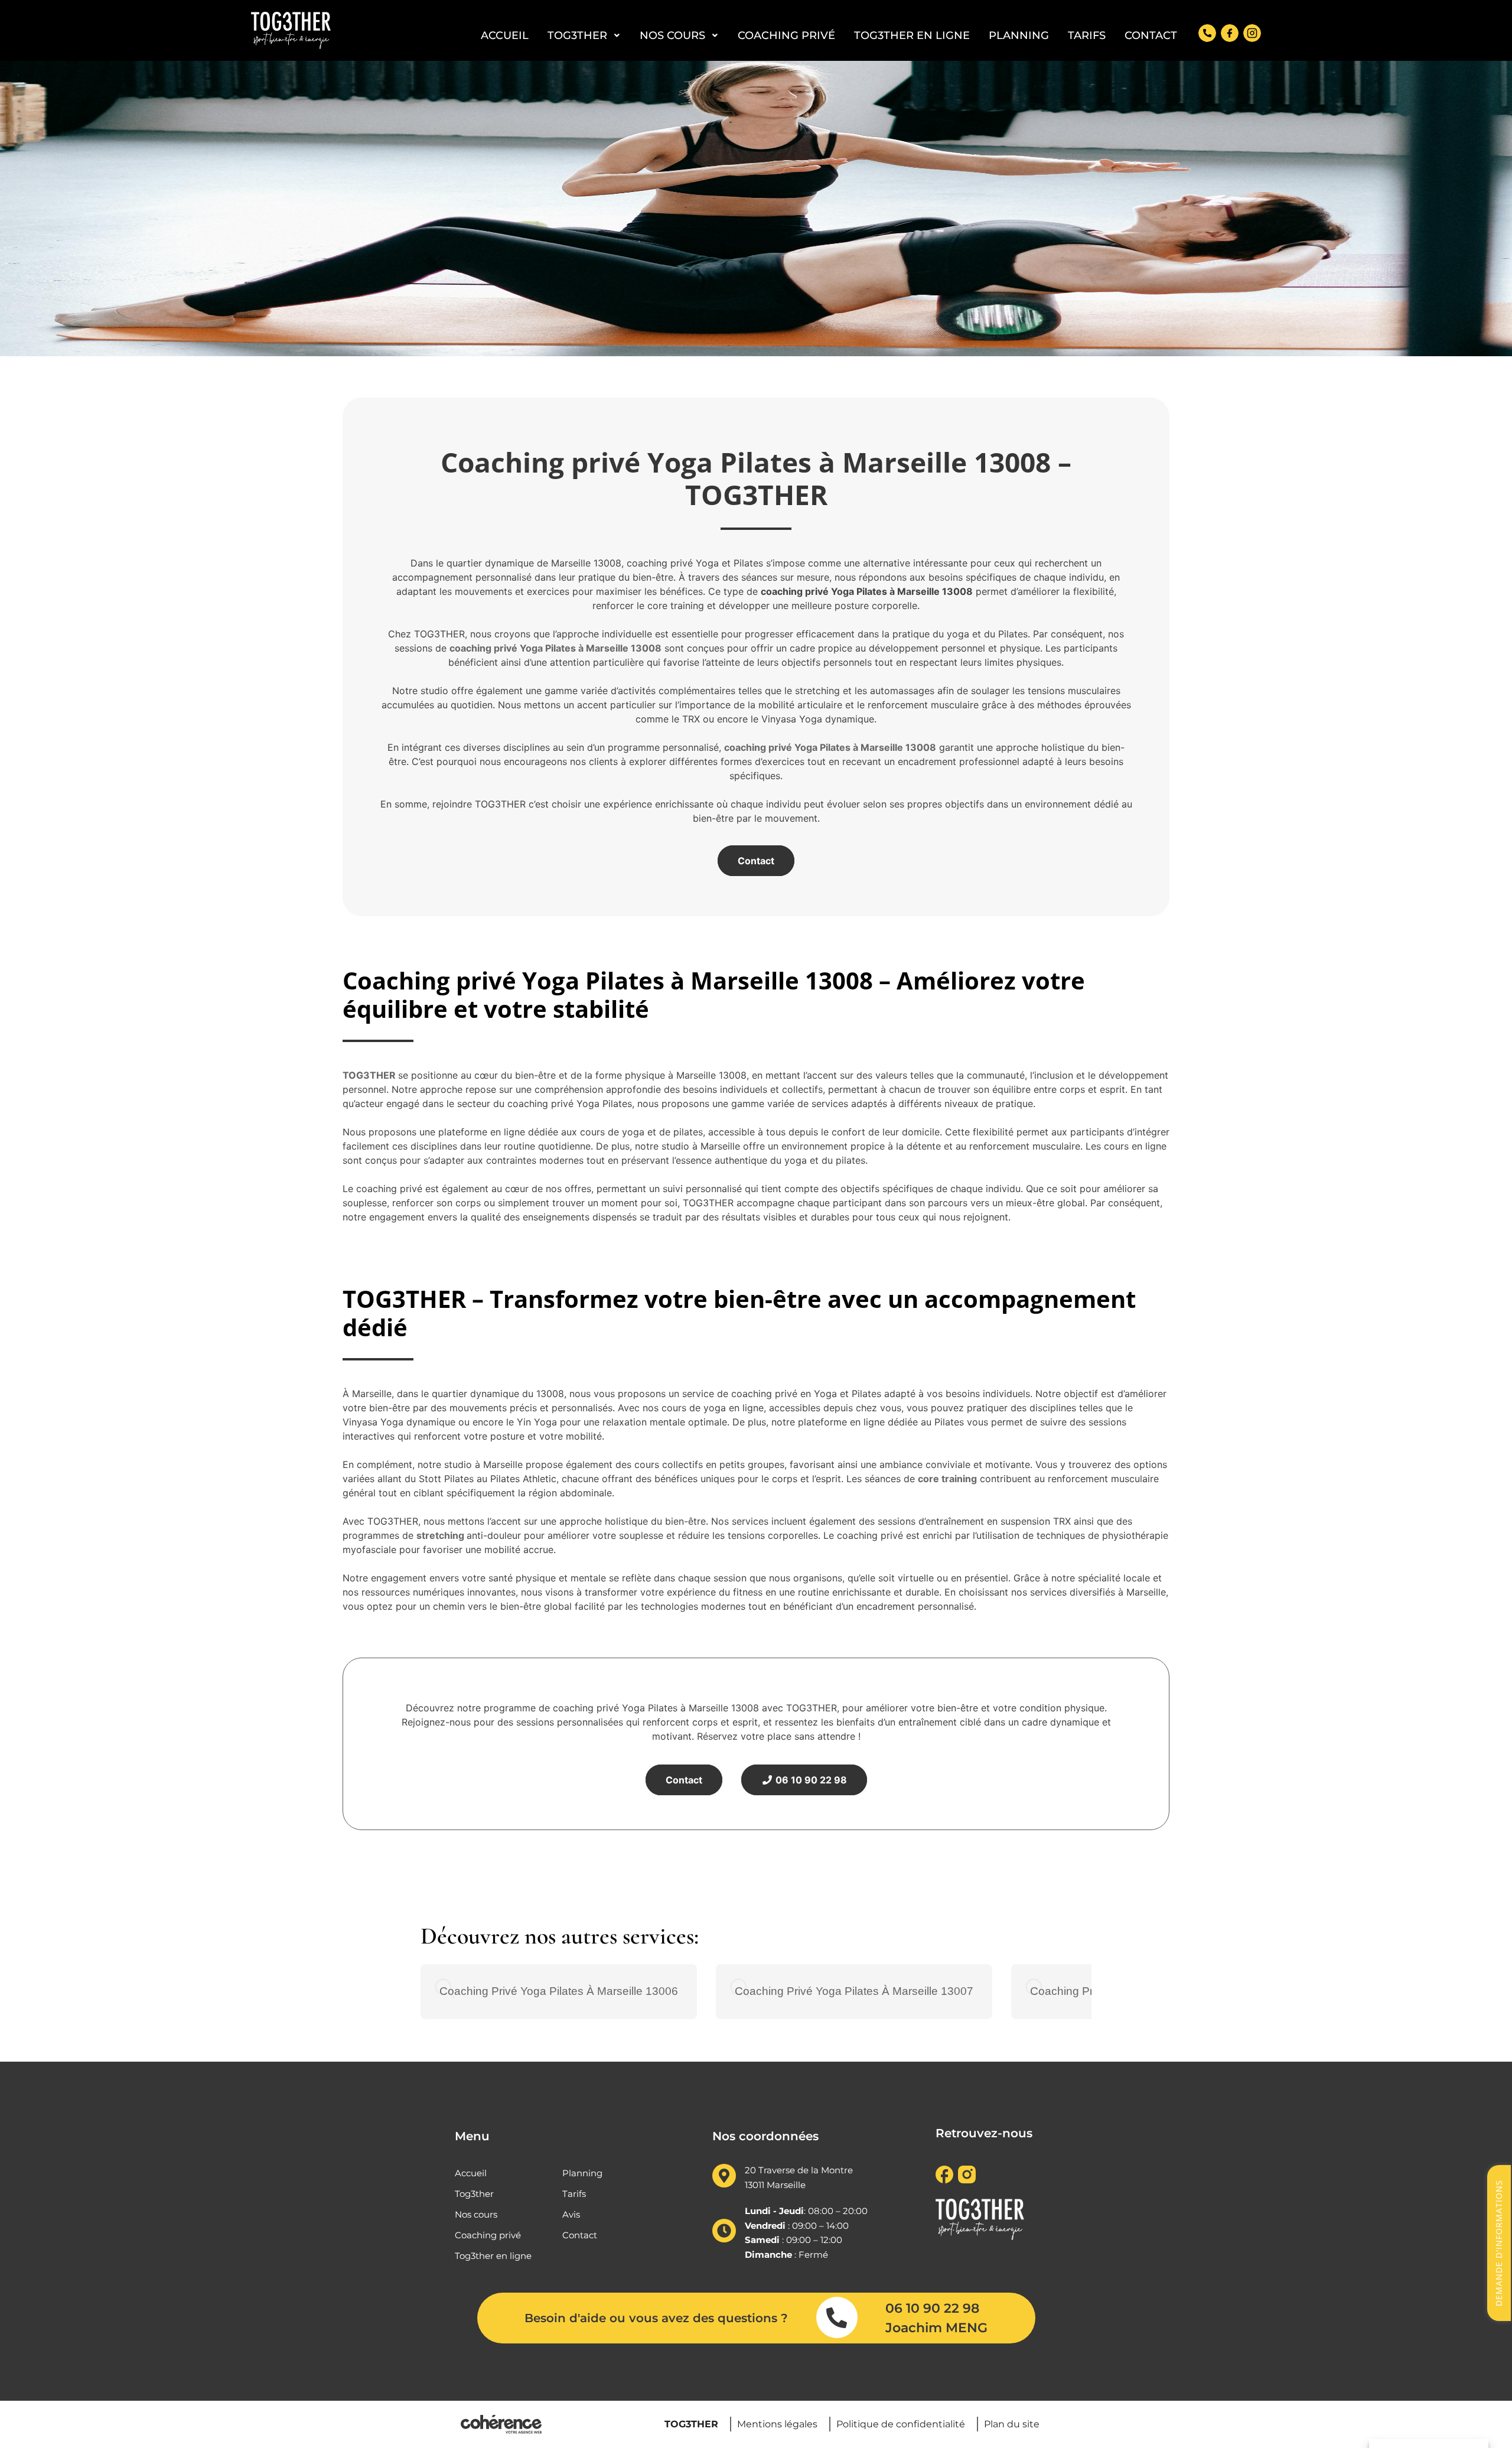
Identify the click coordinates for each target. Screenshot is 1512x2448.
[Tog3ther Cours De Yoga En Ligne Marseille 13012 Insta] (967, 2174)
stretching (440, 1535)
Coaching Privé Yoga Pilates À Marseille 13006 (559, 1991)
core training (947, 1479)
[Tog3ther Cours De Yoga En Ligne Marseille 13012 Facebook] (1230, 33)
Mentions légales (777, 2425)
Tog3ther (577, 35)
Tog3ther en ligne (912, 35)
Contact (1151, 35)
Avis (571, 2214)
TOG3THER (369, 1075)
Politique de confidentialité (901, 2425)
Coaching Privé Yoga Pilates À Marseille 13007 (854, 1991)
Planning (1019, 35)
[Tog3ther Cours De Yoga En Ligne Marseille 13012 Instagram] (1252, 33)
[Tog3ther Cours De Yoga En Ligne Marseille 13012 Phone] (1207, 33)
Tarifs (1087, 35)
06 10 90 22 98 (810, 1780)
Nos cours (672, 35)
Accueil (505, 35)
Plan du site (1012, 2425)
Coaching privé (786, 35)
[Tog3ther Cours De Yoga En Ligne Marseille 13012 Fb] (944, 2174)
